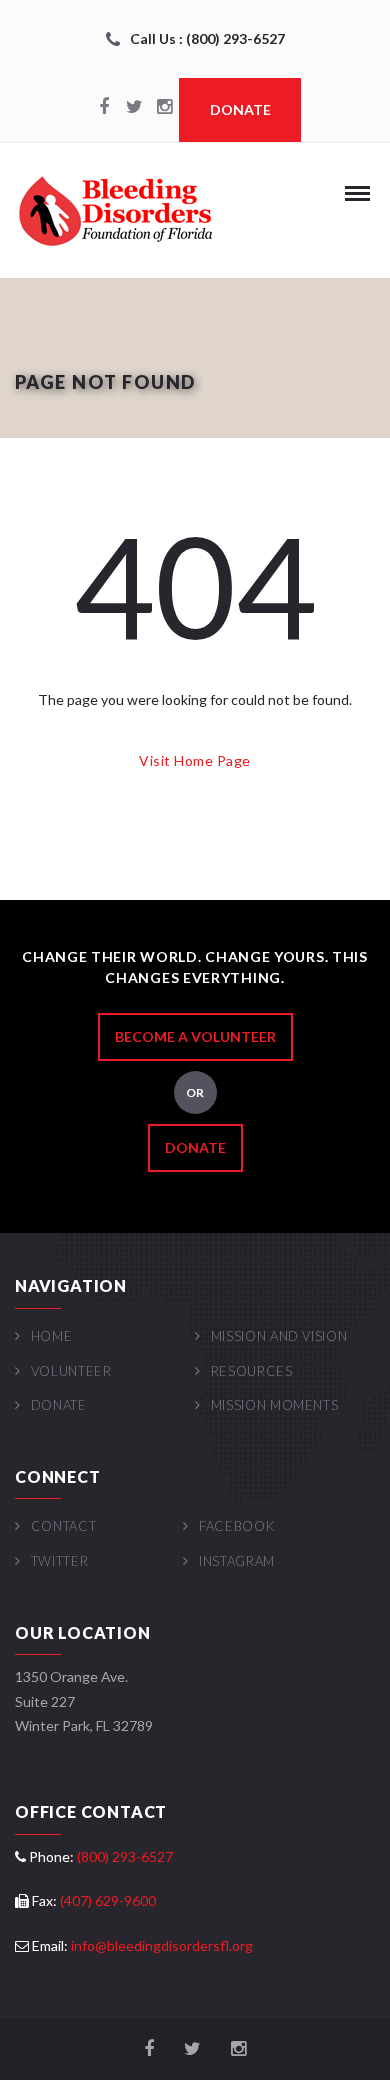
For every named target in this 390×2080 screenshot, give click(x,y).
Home (51, 1336)
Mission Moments (274, 1405)
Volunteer (71, 1371)
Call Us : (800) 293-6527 (207, 38)
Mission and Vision (279, 1336)
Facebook (236, 1526)
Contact (63, 1526)
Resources (252, 1371)
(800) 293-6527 (125, 1856)
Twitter (59, 1561)
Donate (240, 109)
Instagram (237, 1561)
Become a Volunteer (195, 1036)
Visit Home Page (194, 760)
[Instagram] (164, 108)
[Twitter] (134, 108)
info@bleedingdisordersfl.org (162, 1945)
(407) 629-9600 (108, 1900)
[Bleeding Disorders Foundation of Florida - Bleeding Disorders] (115, 210)
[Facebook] (104, 108)
